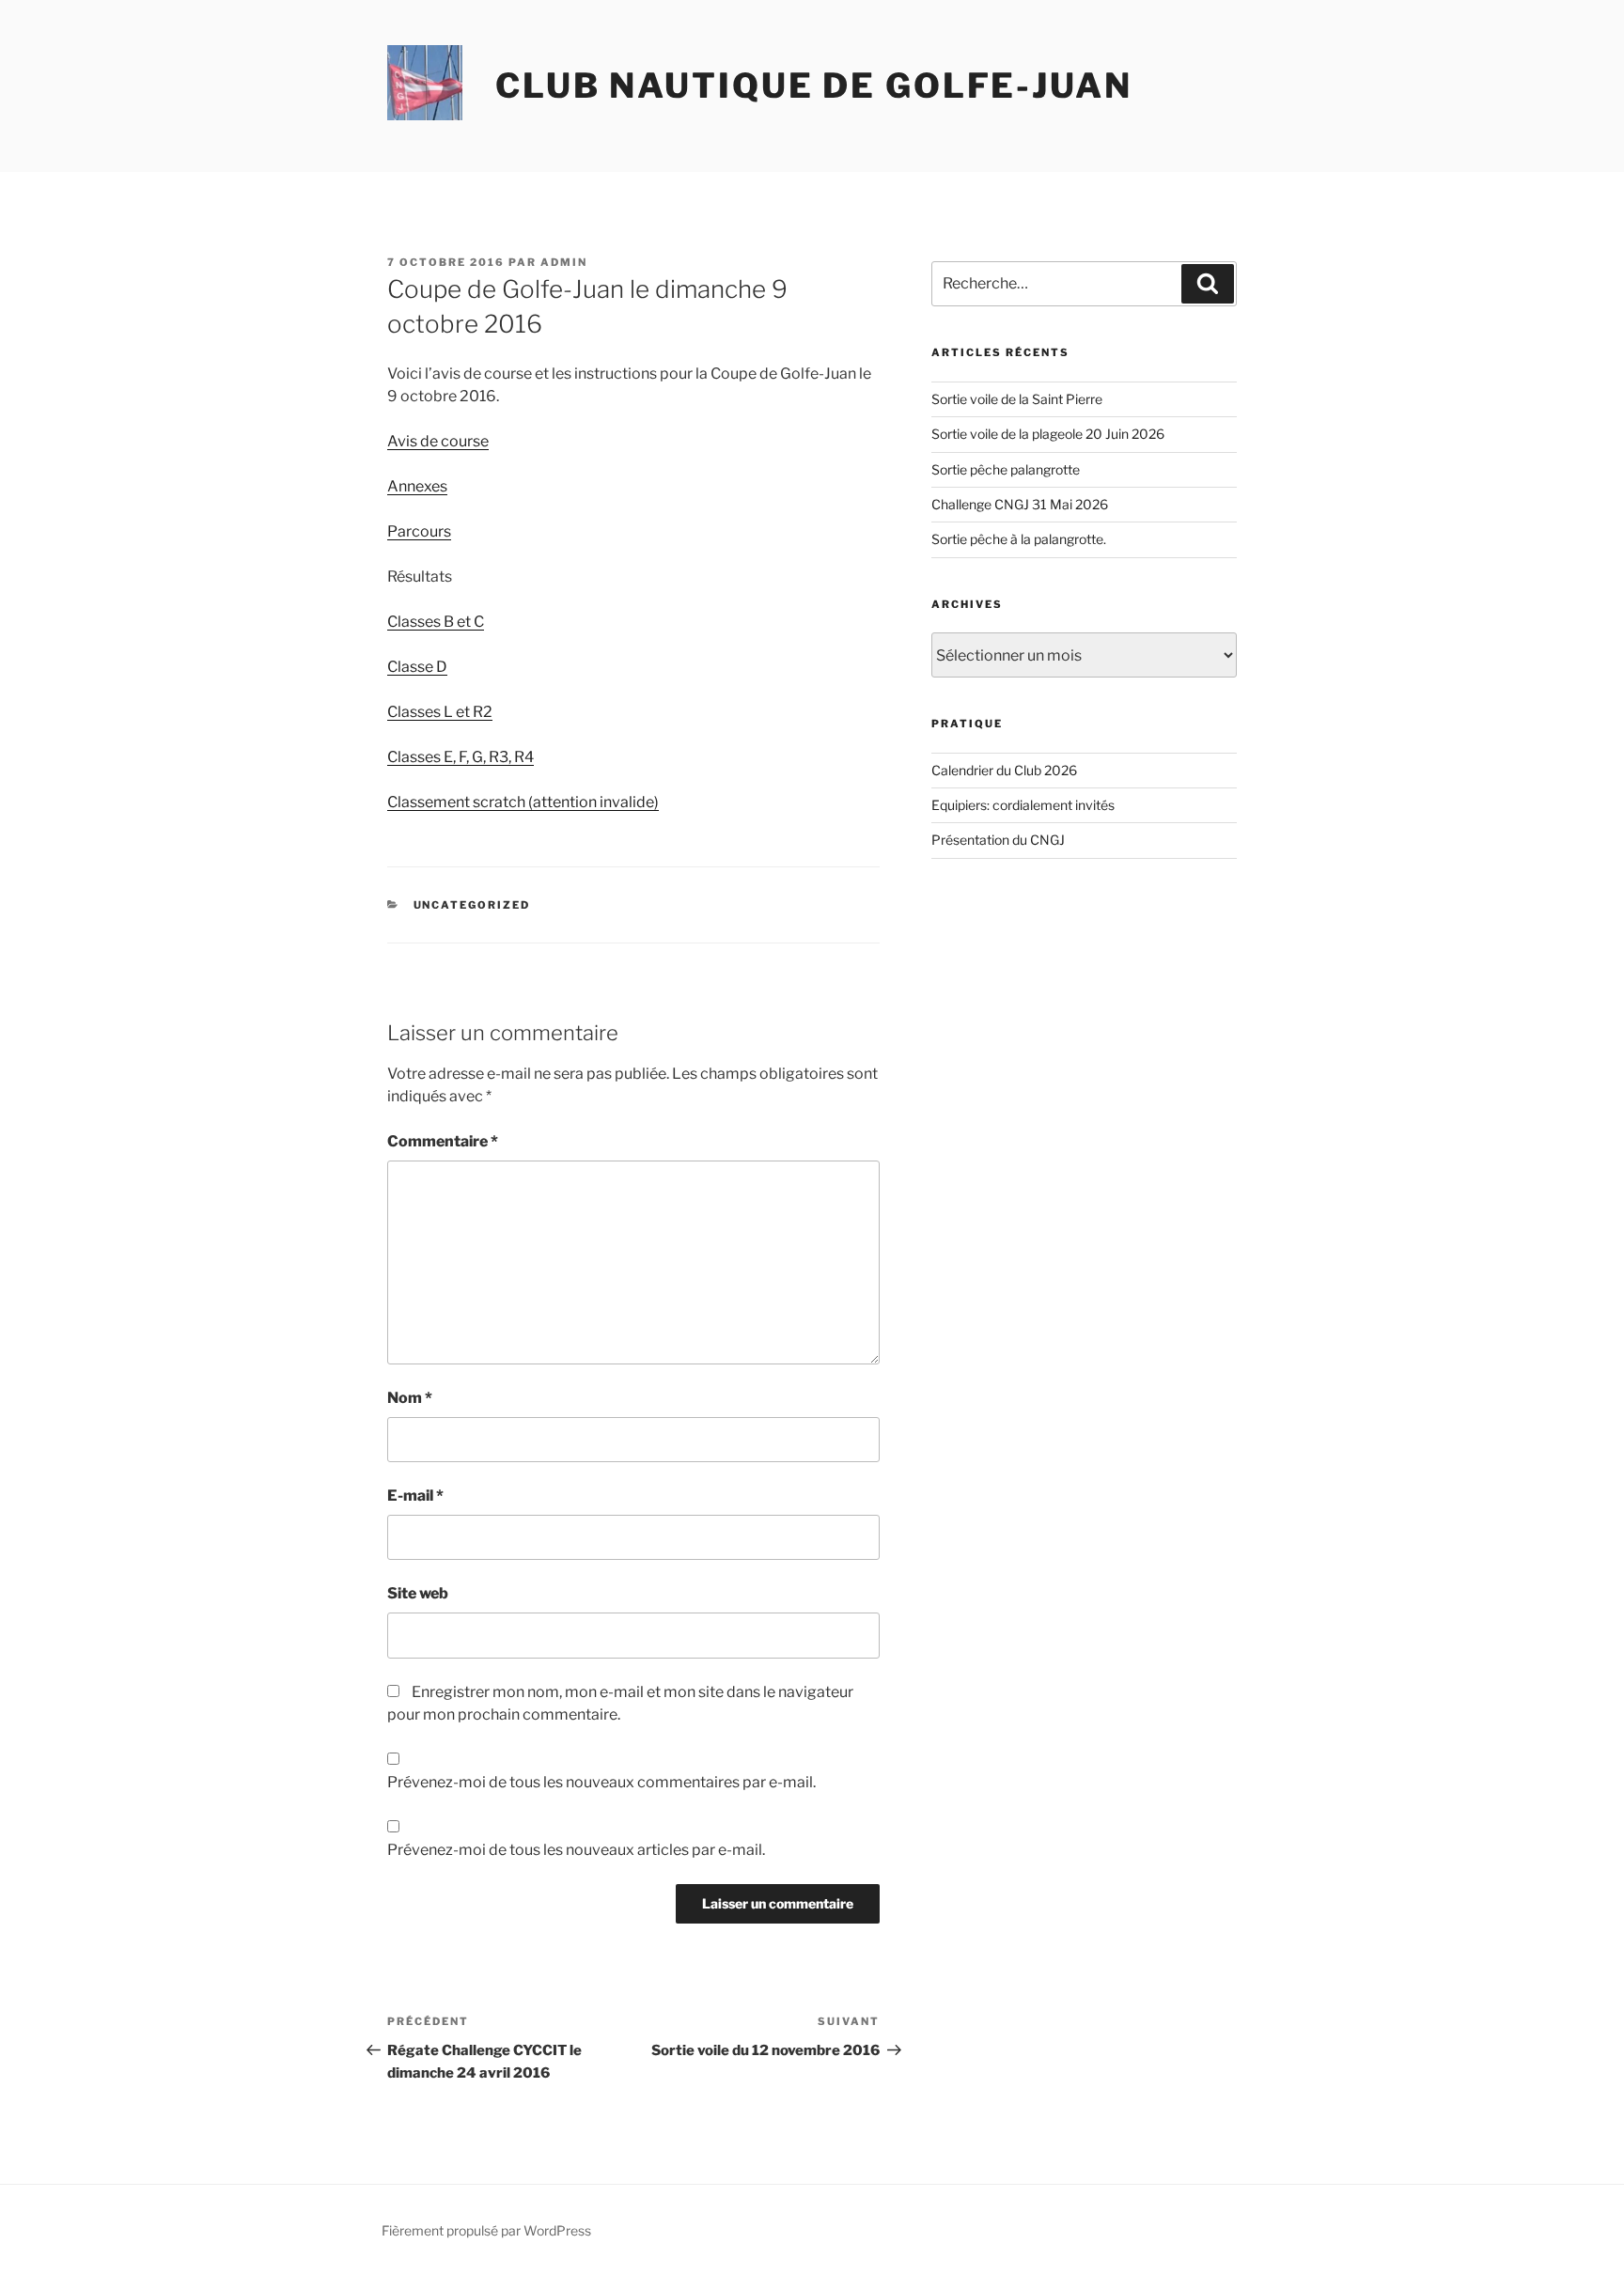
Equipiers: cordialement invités (1023, 805)
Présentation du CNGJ (998, 840)
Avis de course (438, 441)
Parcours (419, 531)
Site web (418, 1593)
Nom (410, 1398)
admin (564, 262)
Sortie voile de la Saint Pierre (1017, 399)
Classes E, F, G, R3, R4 (461, 757)
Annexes (417, 486)
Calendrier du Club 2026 (1004, 770)
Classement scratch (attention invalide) (523, 802)
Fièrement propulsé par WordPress (486, 2230)
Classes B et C (436, 622)
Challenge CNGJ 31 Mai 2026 (1020, 504)
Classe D (417, 667)
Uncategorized (472, 905)
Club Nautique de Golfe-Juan (814, 86)
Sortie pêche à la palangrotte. (1019, 539)
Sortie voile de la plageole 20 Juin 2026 (1048, 434)
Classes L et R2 (440, 712)
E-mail (415, 1496)
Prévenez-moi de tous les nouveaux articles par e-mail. (576, 1850)
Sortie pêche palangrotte (1006, 469)
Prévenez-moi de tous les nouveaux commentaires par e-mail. (601, 1782)
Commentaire (443, 1141)
